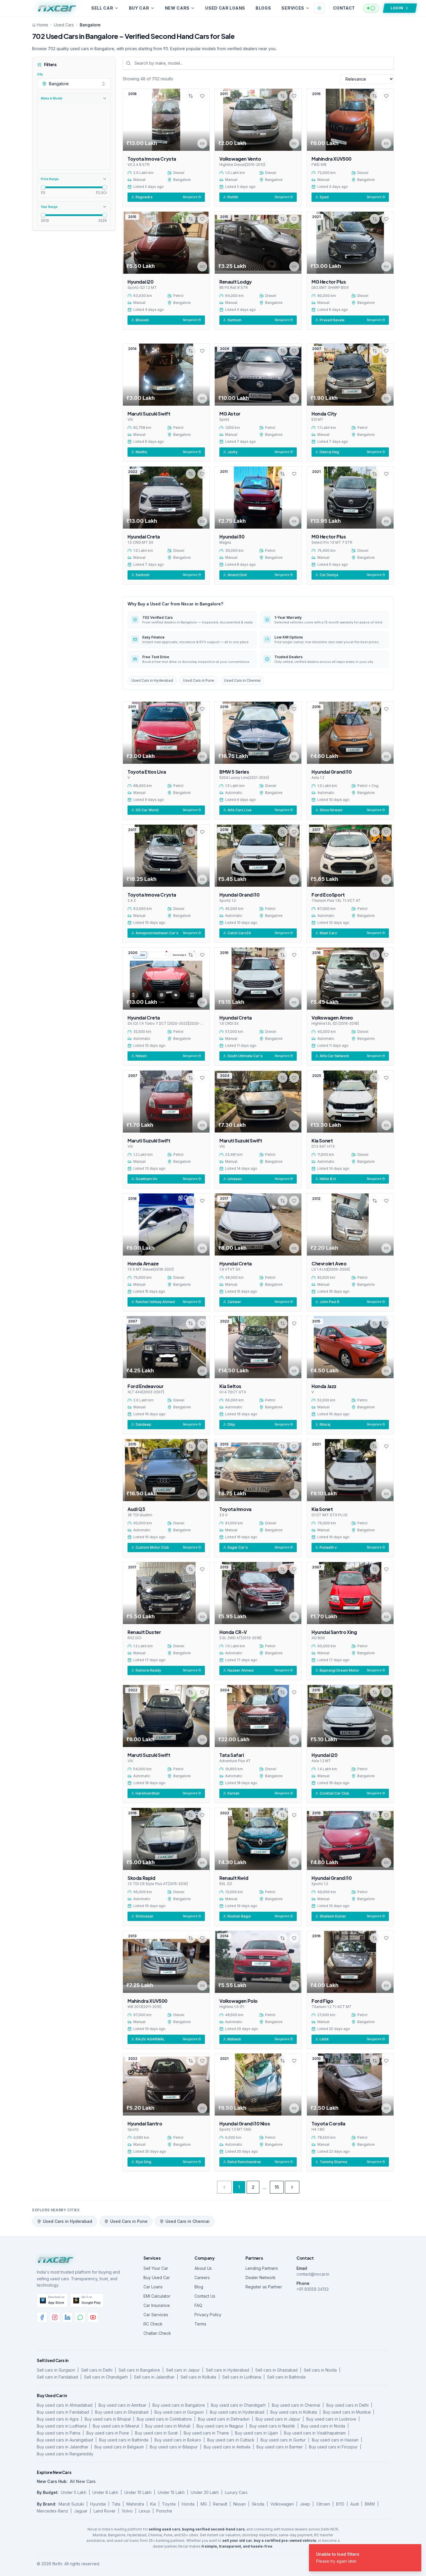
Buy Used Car (157, 2277)
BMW (370, 2504)
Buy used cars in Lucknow (331, 2419)
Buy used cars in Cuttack (231, 2440)
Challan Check (157, 2333)
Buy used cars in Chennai (296, 2405)
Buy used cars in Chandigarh (238, 2405)
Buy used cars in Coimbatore (164, 2419)
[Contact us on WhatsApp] (80, 2317)
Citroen (323, 2504)
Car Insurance (157, 2305)
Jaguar (81, 2511)
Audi (355, 2504)
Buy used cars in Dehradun (224, 2419)
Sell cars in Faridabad (57, 2377)
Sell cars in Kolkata (198, 2377)
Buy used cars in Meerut (116, 2426)
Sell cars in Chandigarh (106, 2377)
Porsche (164, 2511)
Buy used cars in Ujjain (256, 2433)
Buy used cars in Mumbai (347, 2412)
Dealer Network (261, 2277)
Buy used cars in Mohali (168, 2426)
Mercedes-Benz (52, 2511)
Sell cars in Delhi (97, 2370)
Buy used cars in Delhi (347, 2405)
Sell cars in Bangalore (139, 2370)
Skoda (258, 2504)
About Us (203, 2268)
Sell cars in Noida (320, 2370)
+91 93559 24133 (313, 2289)
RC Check (153, 2324)
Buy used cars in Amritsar (122, 2405)
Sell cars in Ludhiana (242, 2377)
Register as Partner (264, 2287)
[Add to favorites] (202, 96)
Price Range (50, 179)
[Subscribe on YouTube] (93, 2317)
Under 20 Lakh (205, 2492)
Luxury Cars (236, 2492)
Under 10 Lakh (138, 2492)
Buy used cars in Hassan (335, 2440)
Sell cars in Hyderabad (227, 2370)
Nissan (240, 2504)
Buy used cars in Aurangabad (65, 2440)
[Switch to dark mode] (319, 8)
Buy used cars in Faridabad (63, 2412)
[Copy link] (202, 144)
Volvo (127, 2511)
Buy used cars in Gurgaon (179, 2412)
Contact (344, 8)
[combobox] (74, 84)
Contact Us (205, 2296)
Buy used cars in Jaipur (278, 2419)
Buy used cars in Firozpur (333, 2447)
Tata (116, 2504)
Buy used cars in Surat (156, 2433)
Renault (220, 2504)
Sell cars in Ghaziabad (276, 2370)
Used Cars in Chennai (242, 680)
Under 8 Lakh (105, 2492)
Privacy (366, 2564)
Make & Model (52, 98)
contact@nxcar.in (313, 2274)
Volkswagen (282, 2504)
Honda (188, 2504)
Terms (200, 2324)
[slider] (43, 187)
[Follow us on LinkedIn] (68, 2317)
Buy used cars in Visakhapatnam (315, 2433)
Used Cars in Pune (199, 680)
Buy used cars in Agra (58, 2419)
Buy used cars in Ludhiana (62, 2426)
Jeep (305, 2504)
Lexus (144, 2511)
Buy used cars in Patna (59, 2433)
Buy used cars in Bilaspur (174, 2447)
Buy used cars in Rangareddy (65, 2454)
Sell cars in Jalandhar (154, 2377)
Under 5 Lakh (74, 2492)
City (40, 74)
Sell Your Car (156, 2268)
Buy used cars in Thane (206, 2433)
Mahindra (135, 2504)
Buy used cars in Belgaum (119, 2447)
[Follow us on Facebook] (42, 2317)
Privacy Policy (208, 2315)
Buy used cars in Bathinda (124, 2440)
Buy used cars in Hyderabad (237, 2412)
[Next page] (292, 2187)
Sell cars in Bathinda (286, 2377)
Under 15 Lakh (171, 2492)
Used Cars (64, 25)
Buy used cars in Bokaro (178, 2440)
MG (204, 2504)
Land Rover (105, 2511)
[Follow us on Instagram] (55, 2317)
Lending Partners (262, 2268)
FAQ (198, 2305)
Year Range (49, 206)
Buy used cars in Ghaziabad (122, 2412)
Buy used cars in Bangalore (179, 2405)
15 (277, 2187)
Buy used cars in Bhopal (108, 2419)
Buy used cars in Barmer (280, 2447)
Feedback (344, 2564)
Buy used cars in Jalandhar (63, 2447)
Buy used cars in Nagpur (220, 2426)
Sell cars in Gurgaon (56, 2370)
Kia (153, 2504)
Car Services (156, 2315)
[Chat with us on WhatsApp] (371, 8)
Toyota (169, 2504)
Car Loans (153, 2287)
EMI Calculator (157, 2296)
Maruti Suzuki (71, 2504)
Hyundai (98, 2504)
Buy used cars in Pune (108, 2433)
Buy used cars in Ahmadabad (65, 2405)
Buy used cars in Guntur (283, 2440)
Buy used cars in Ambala (227, 2447)
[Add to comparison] (191, 96)
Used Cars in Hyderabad (152, 680)
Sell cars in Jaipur (183, 2370)
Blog (199, 2287)
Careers (202, 2277)
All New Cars (83, 2481)
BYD (340, 2504)
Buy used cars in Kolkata (294, 2412)
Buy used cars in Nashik (272, 2426)
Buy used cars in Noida (323, 2426)
